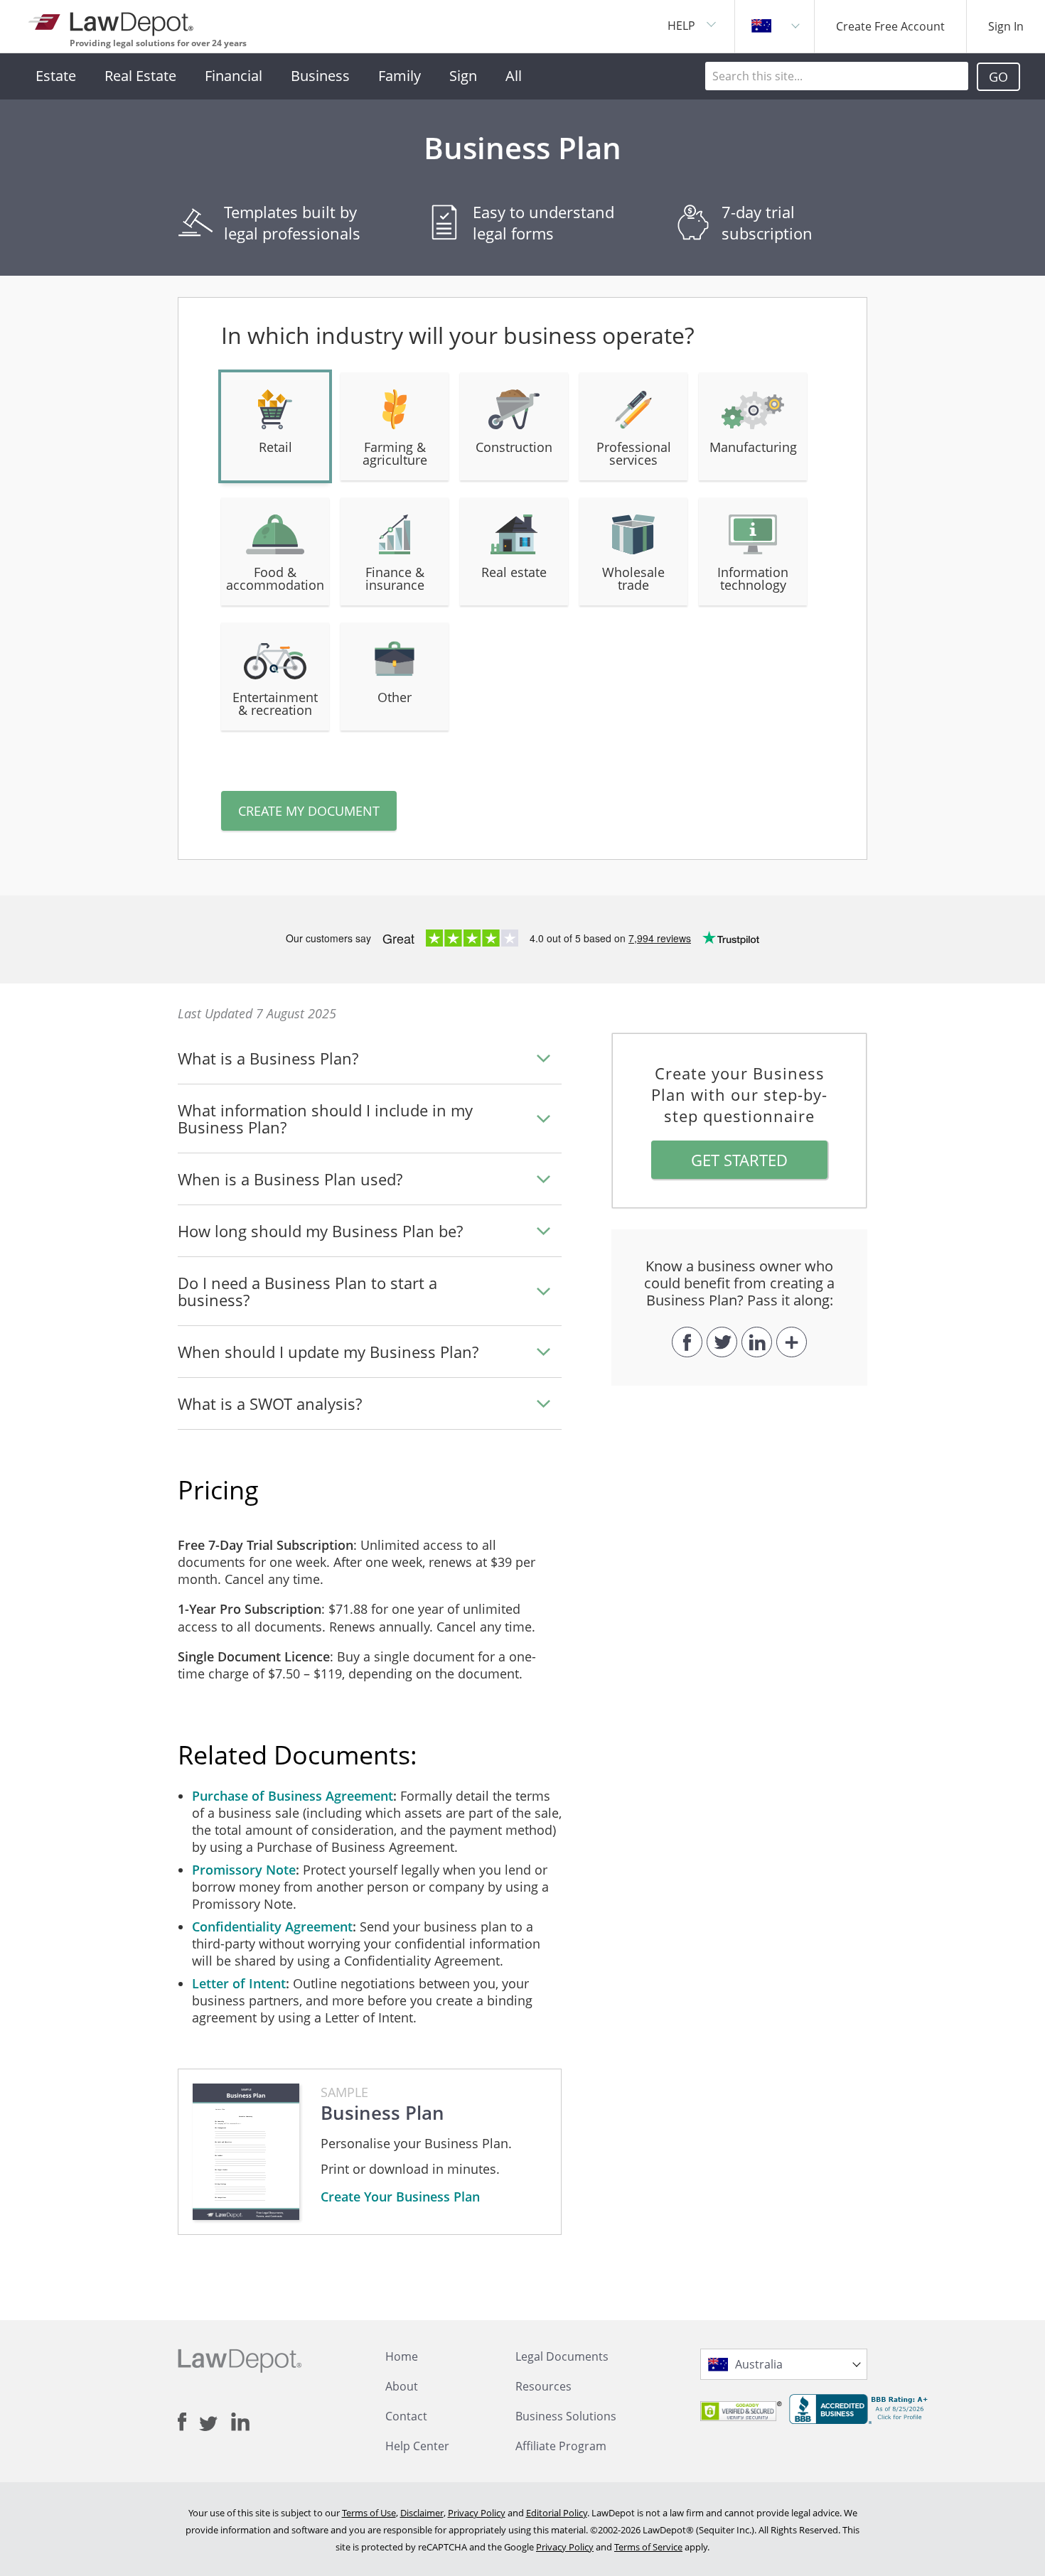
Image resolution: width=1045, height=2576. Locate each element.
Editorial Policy (557, 2513)
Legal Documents (562, 2356)
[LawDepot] (112, 21)
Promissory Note (244, 1870)
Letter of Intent (239, 1983)
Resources (543, 2386)
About (402, 2386)
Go (998, 77)
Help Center (417, 2446)
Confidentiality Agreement (272, 1926)
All (514, 76)
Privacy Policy (477, 2513)
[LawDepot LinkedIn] (240, 2422)
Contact (406, 2416)
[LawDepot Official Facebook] (188, 2422)
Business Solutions (566, 2416)
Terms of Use (369, 2513)
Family (400, 76)
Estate (56, 76)
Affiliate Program (561, 2446)
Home (402, 2356)
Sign (463, 76)
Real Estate (140, 76)
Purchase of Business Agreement (293, 1796)
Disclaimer (422, 2513)
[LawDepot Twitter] (215, 2424)
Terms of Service (648, 2547)
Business (320, 76)
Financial (234, 76)
